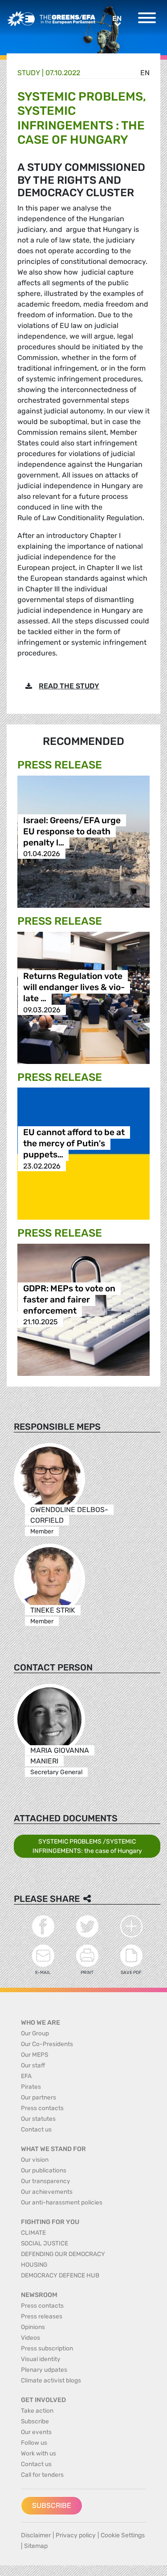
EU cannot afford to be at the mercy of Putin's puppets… (74, 1144)
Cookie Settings (123, 2535)
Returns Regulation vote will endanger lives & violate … (74, 988)
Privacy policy (76, 2535)
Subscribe (52, 2505)
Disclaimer (36, 2535)
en (145, 73)
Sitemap (36, 2546)
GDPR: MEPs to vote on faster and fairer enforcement (69, 1300)
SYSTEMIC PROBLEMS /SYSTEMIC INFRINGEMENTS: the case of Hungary (87, 1846)
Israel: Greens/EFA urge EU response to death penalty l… (72, 831)
